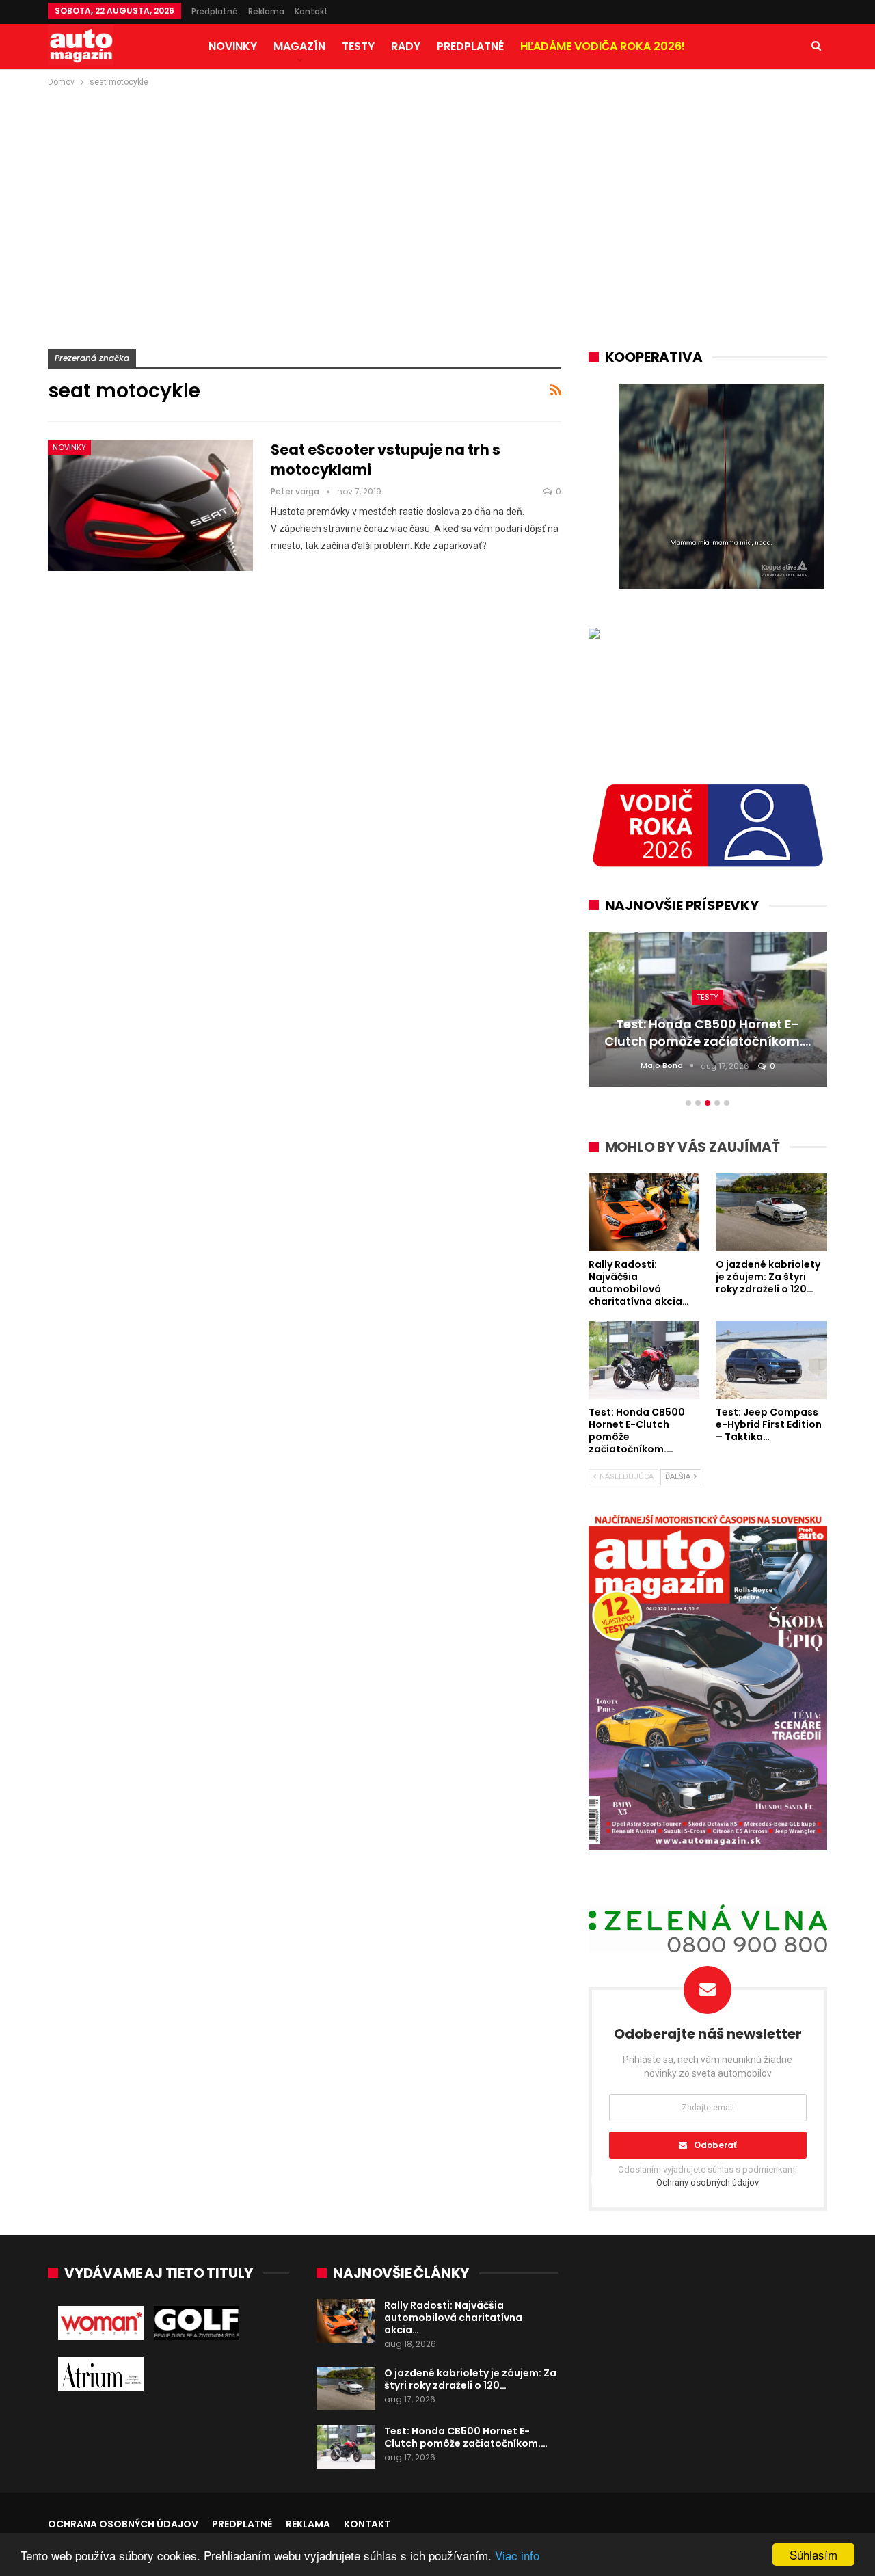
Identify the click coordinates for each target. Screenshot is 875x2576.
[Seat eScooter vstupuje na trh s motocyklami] (150, 505)
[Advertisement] (437, 192)
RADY (406, 46)
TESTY (358, 46)
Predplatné (215, 11)
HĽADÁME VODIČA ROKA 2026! (603, 46)
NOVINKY (233, 46)
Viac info (517, 2555)
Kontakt (311, 11)
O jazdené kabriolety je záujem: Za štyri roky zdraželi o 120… (470, 2379)
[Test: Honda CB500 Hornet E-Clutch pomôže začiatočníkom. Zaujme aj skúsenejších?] (346, 2447)
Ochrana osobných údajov (123, 2524)
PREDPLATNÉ (470, 46)
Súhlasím (813, 2554)
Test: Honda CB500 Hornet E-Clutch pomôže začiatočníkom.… (466, 2437)
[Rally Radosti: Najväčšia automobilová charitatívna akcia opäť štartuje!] (346, 2321)
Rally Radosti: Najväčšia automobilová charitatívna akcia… (453, 2318)
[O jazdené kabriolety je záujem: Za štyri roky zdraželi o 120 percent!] (346, 2389)
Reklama (266, 11)
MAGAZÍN (299, 46)
